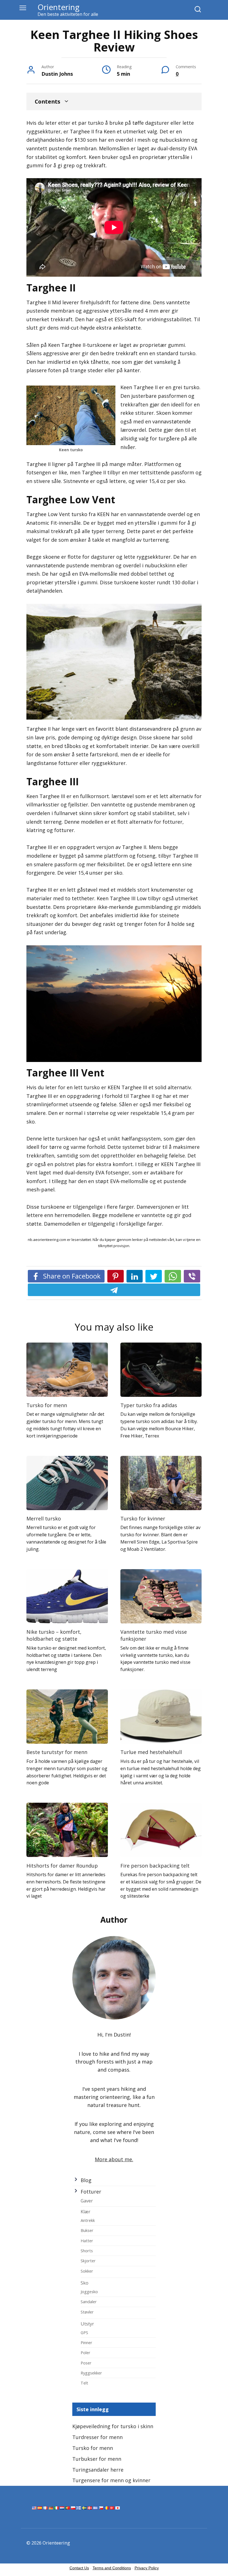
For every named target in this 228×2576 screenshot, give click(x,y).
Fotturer (91, 2192)
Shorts (87, 2251)
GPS (84, 2332)
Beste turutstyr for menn (57, 1752)
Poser (86, 2363)
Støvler (87, 2312)
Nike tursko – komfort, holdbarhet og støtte (54, 1635)
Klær (86, 2212)
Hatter (87, 2241)
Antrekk (88, 2220)
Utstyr (87, 2324)
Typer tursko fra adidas (149, 1405)
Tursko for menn (47, 1405)
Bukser (87, 2230)
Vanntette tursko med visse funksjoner (154, 1635)
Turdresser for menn (97, 2437)
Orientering (59, 7)
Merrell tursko (44, 1518)
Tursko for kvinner (143, 1518)
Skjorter (88, 2261)
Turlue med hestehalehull (151, 1752)
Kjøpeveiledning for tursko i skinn (113, 2426)
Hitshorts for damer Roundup (62, 1865)
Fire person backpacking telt (155, 1865)
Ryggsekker (91, 2373)
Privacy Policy (147, 2568)
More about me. (114, 2159)
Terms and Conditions (112, 2568)
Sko (85, 2283)
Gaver (87, 2201)
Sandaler (89, 2302)
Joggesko (89, 2292)
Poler (86, 2352)
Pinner (86, 2342)
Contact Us (79, 2568)
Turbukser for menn (97, 2459)
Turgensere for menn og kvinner (111, 2480)
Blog (86, 2180)
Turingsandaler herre (98, 2470)
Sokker (87, 2271)
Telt (84, 2383)
